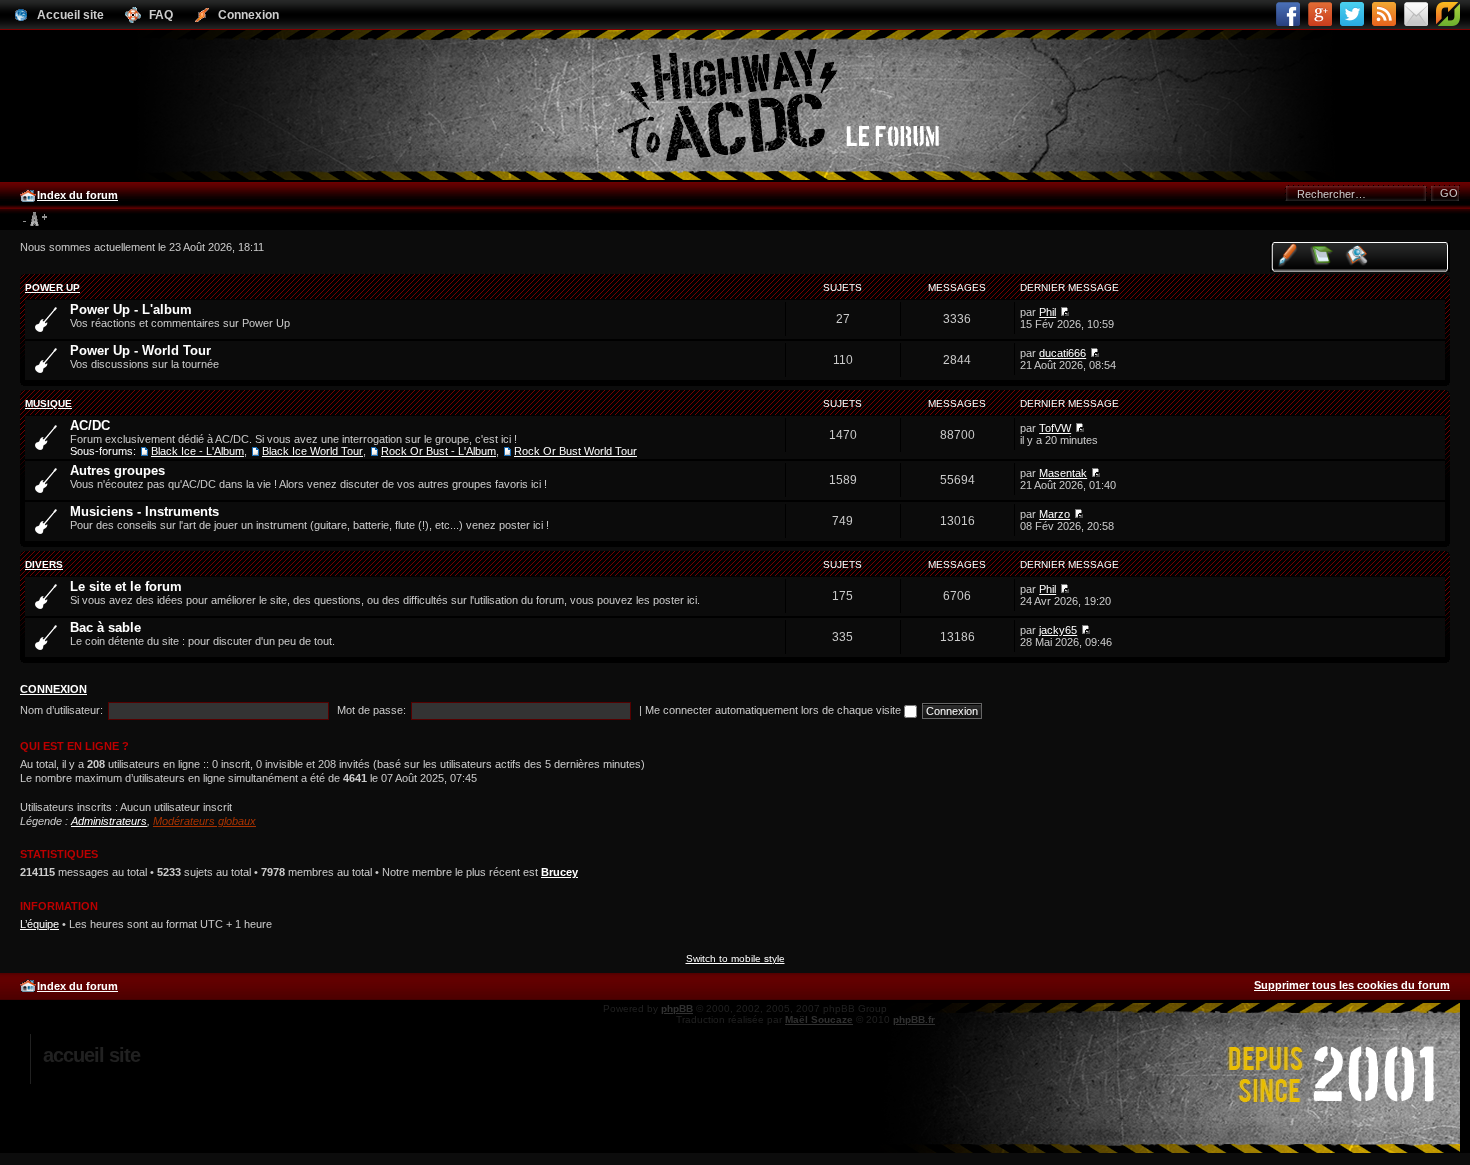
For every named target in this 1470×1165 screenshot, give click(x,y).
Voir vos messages (1287, 254)
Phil (1047, 312)
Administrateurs (109, 821)
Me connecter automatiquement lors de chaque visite (774, 710)
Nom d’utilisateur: (61, 710)
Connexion (53, 689)
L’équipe (39, 924)
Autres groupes (117, 470)
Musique (48, 403)
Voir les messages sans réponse (1322, 254)
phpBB (677, 1008)
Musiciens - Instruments (144, 511)
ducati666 (1062, 353)
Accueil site (91, 1055)
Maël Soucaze (819, 1019)
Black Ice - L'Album (197, 451)
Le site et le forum (126, 586)
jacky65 (1058, 630)
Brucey (559, 872)
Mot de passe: (371, 710)
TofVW (1055, 428)
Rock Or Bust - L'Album (438, 451)
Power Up (52, 287)
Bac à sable (105, 627)
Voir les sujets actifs (1357, 254)
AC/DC (90, 425)
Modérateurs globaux (204, 821)
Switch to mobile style (735, 958)
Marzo (1054, 514)
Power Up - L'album (131, 309)
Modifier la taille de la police (34, 220)
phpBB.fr (914, 1019)
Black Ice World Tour (312, 451)
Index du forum (77, 195)
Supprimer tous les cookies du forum (1352, 985)
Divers (44, 564)
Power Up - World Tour (140, 350)
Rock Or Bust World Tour (575, 451)
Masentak (1063, 473)
